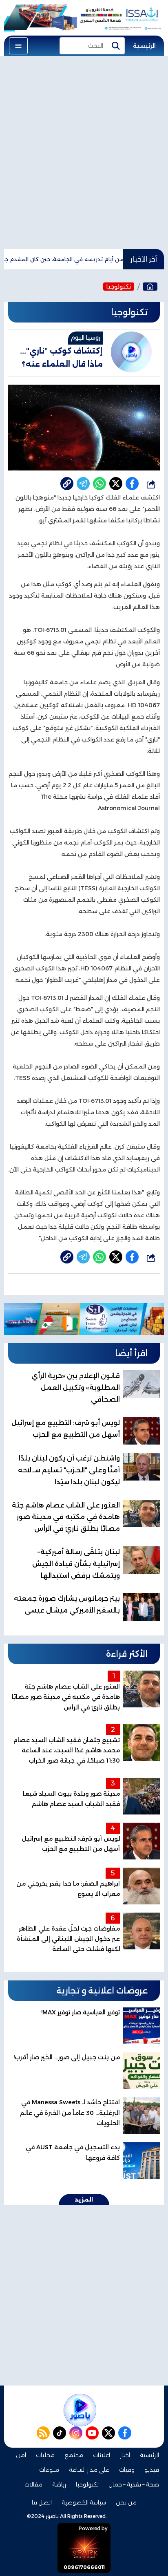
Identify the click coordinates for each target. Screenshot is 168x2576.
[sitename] (80, 2410)
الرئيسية (144, 46)
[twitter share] (116, 484)
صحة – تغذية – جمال (134, 2484)
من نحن (126, 2502)
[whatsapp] (67, 484)
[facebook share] (132, 484)
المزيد (84, 2200)
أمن (21, 2455)
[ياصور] (150, 287)
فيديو (152, 2470)
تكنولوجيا (119, 287)
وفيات (127, 2470)
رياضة (59, 2484)
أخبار (125, 2455)
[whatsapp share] (99, 484)
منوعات (49, 2470)
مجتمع (74, 2455)
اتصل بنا (42, 2502)
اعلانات (102, 2455)
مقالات (33, 2484)
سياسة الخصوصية (84, 2502)
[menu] (18, 46)
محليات (45, 2455)
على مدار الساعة (89, 2470)
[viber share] (83, 484)
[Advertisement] (84, 152)
